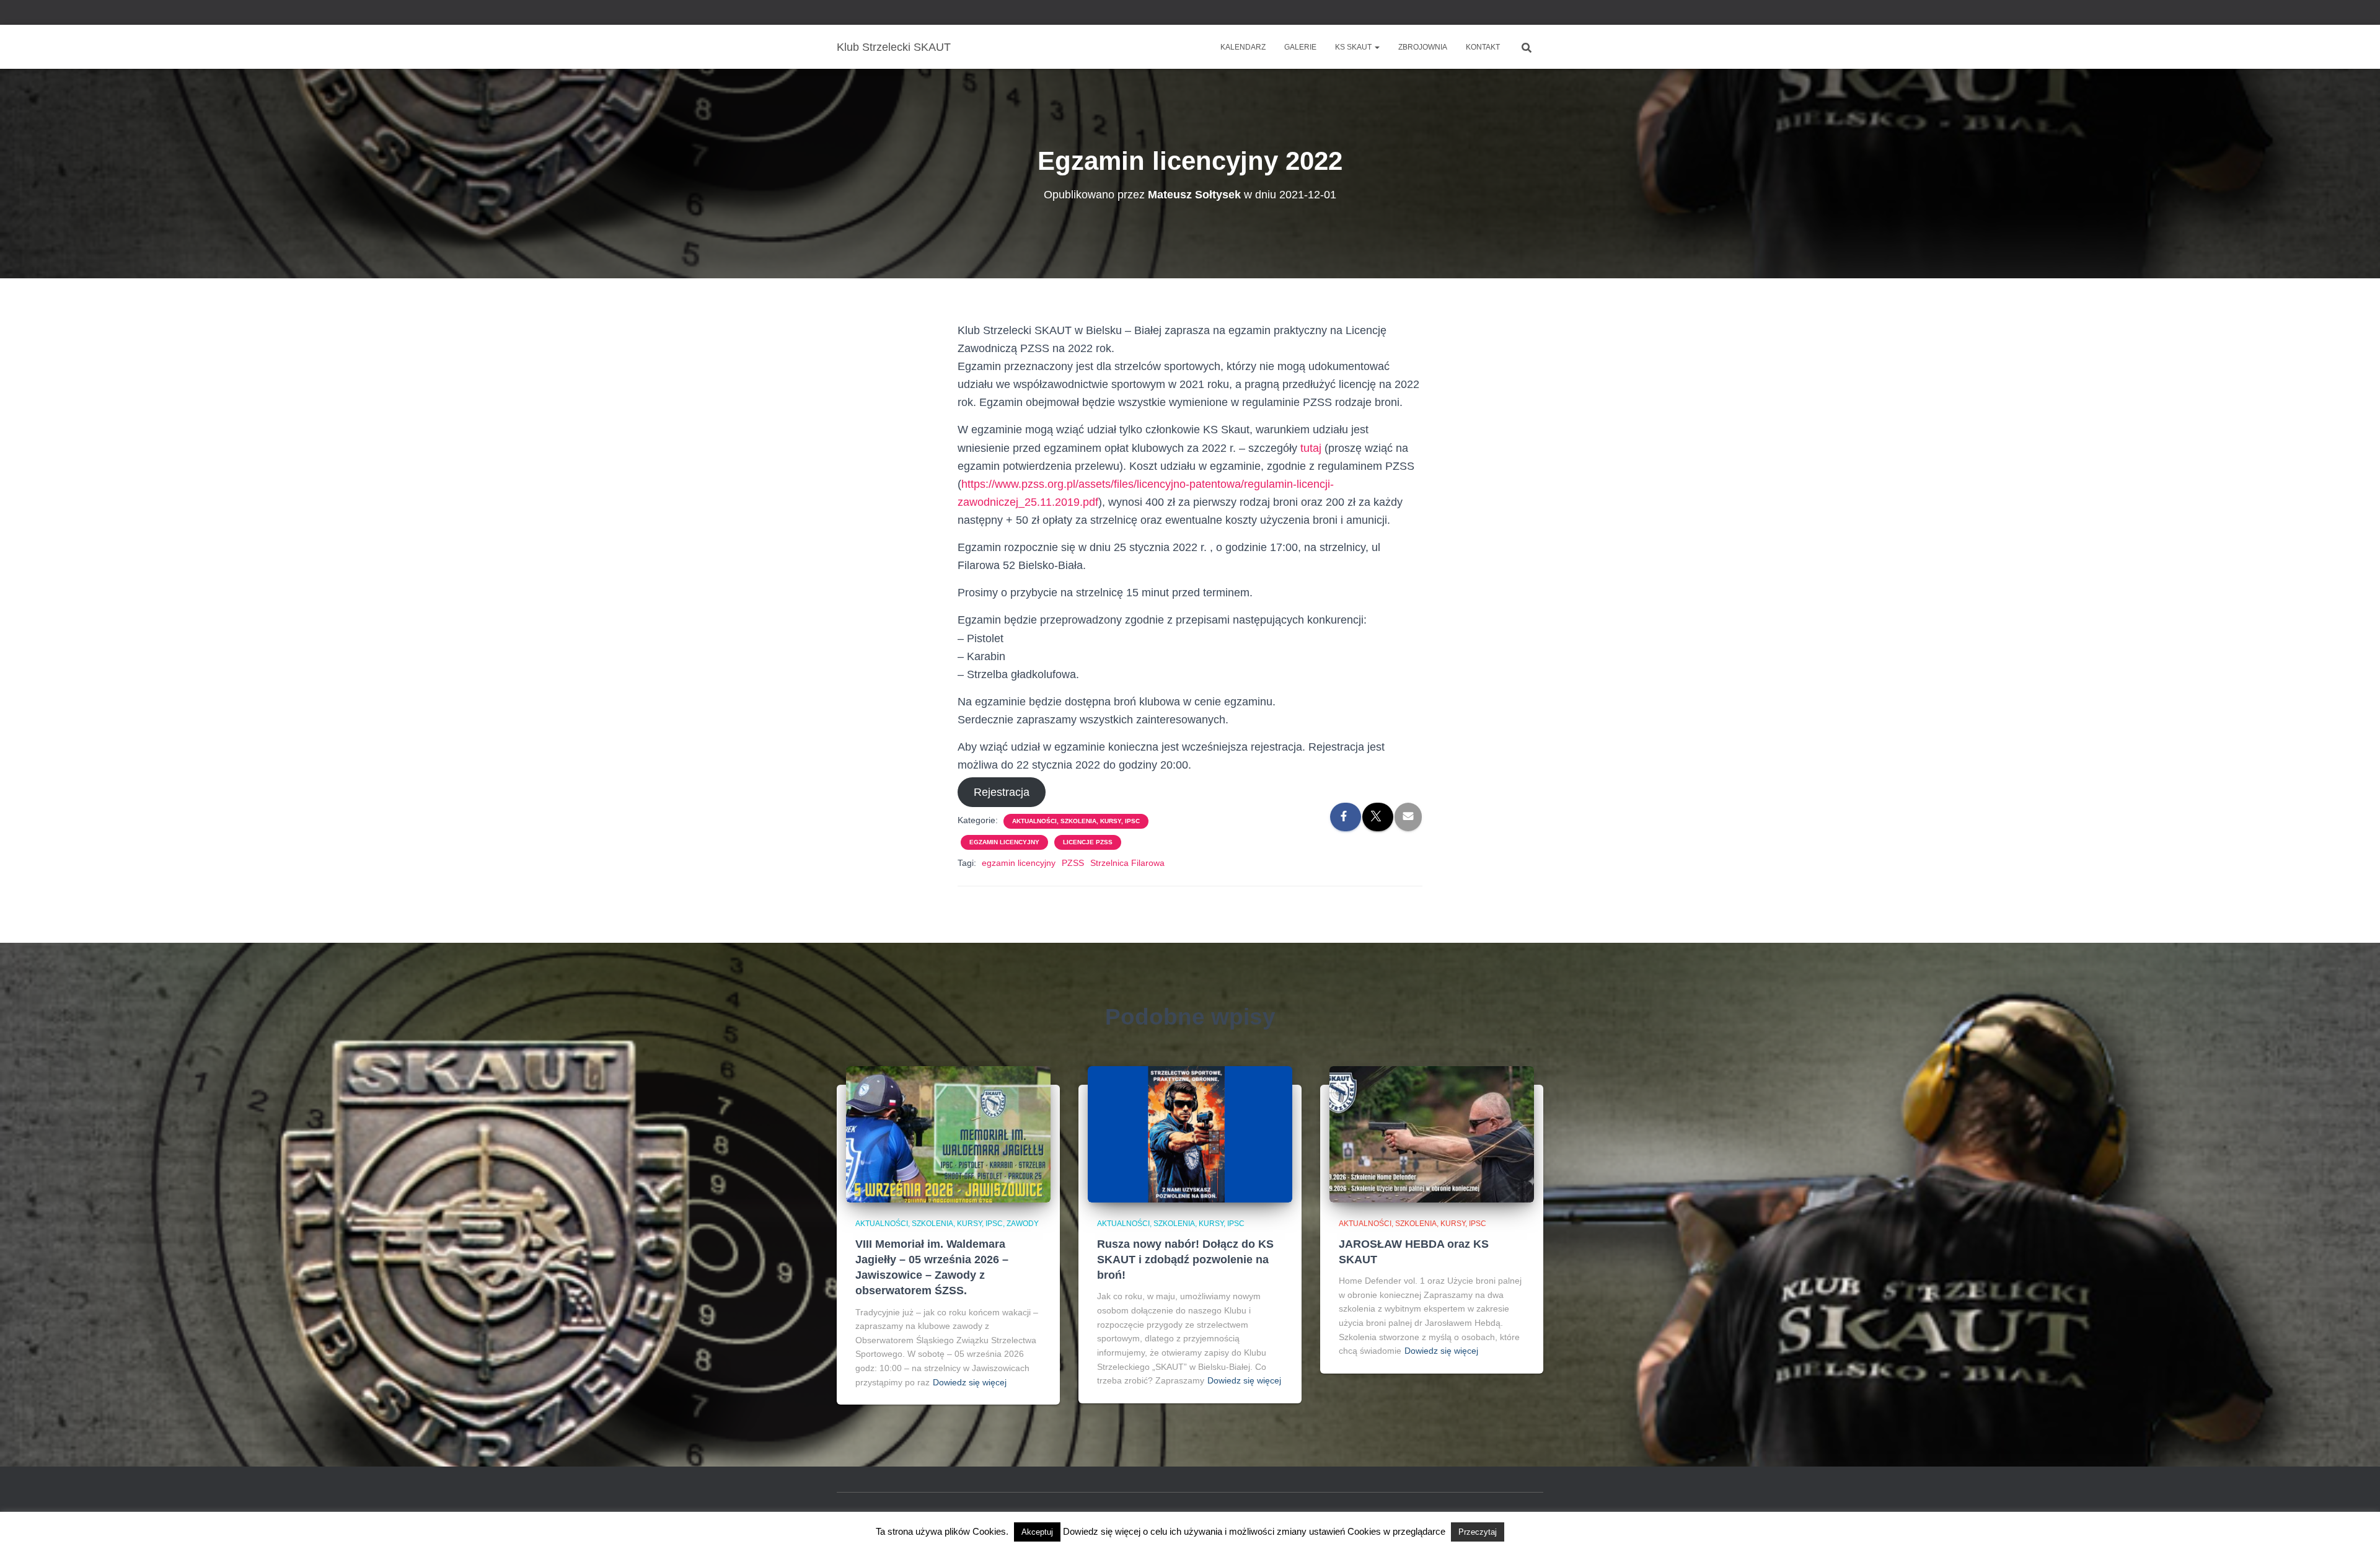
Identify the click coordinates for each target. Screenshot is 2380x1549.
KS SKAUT (1354, 47)
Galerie (1300, 47)
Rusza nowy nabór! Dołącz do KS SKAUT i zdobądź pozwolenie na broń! (1185, 1260)
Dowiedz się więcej (970, 1382)
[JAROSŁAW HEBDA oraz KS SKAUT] (1432, 1134)
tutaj (1311, 448)
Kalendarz (1243, 47)
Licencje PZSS (1088, 842)
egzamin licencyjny (1019, 863)
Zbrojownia (1423, 47)
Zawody (1023, 1224)
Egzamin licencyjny (1004, 842)
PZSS (1073, 863)
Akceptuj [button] (1037, 1532)
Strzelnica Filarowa (1127, 863)
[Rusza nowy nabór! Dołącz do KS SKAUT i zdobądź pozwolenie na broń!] (1190, 1134)
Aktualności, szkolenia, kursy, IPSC (1076, 821)
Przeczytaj (1478, 1532)
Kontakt (1483, 47)
